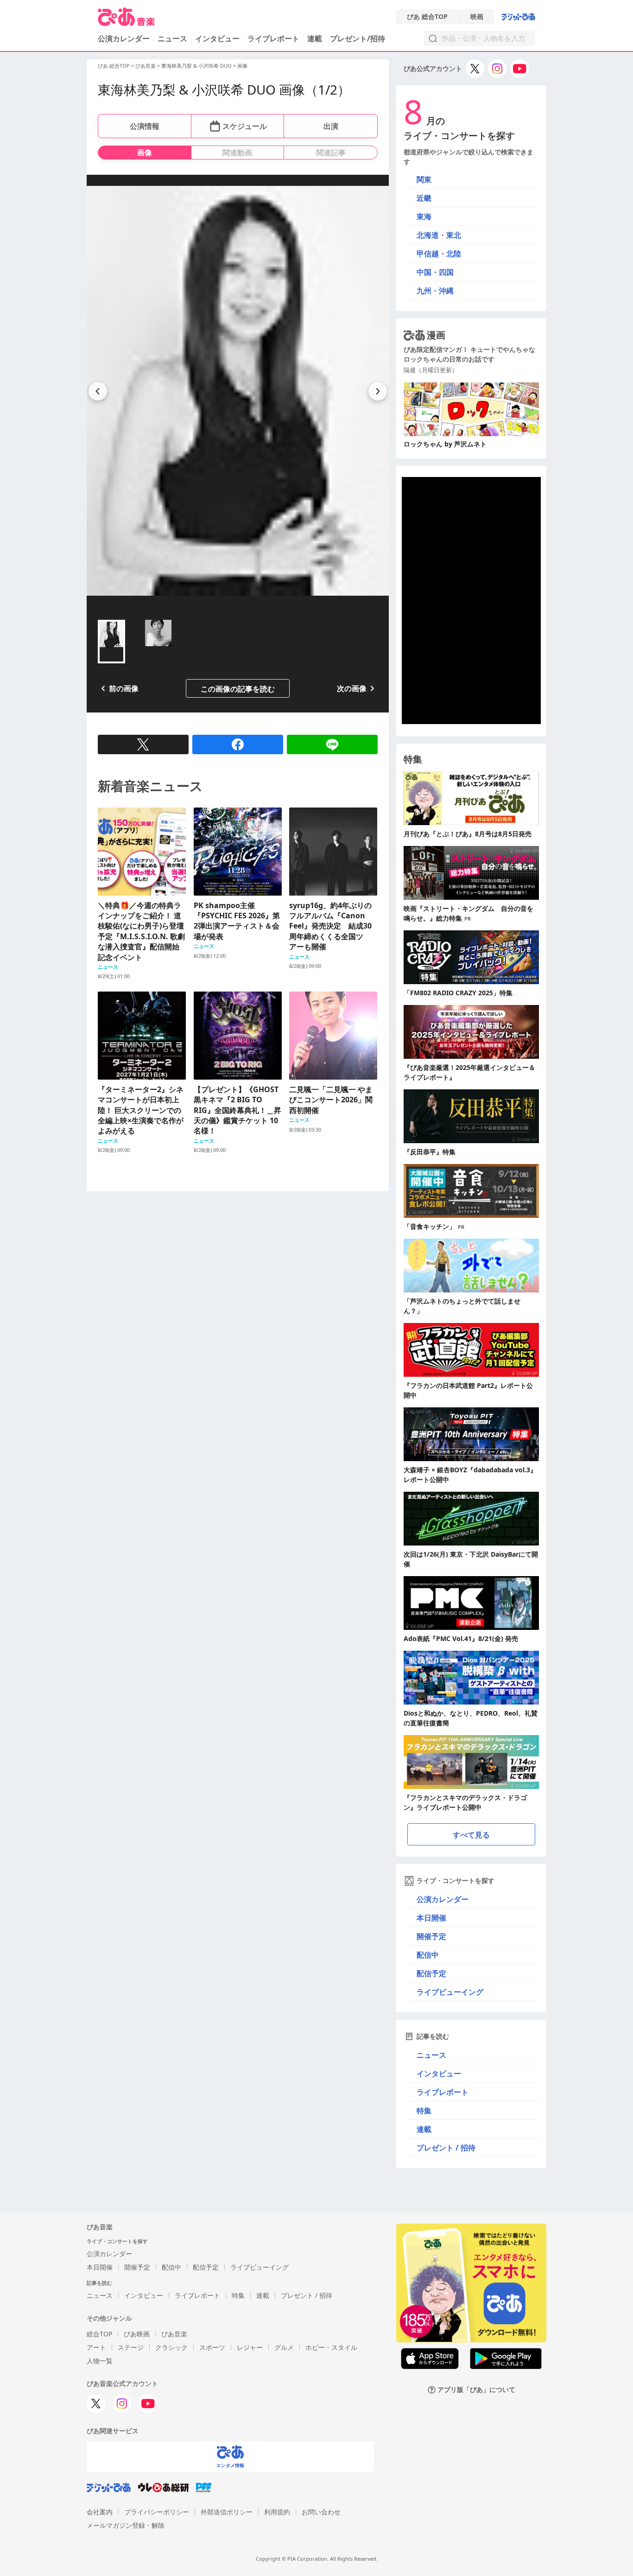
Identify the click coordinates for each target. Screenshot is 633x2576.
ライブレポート (273, 38)
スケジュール (245, 126)
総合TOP (99, 2334)
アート (96, 2347)
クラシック (171, 2347)
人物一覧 (100, 2361)
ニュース (172, 38)
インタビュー (217, 38)
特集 (424, 2111)
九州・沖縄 (435, 291)
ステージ (131, 2347)
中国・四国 (435, 272)
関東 (424, 179)
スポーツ (212, 2347)
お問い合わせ (321, 2512)
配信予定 (431, 1973)
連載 (315, 38)
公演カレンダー (443, 1899)
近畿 (424, 198)
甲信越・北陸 (439, 254)
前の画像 (124, 688)
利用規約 (277, 2512)
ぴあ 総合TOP (427, 17)
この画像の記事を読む (238, 689)
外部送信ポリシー (227, 2512)
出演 (331, 126)
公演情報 (145, 126)
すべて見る (471, 1835)
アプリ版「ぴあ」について (476, 2390)
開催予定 (431, 1936)
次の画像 (352, 688)
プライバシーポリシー (157, 2512)
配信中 (428, 1955)
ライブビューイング (450, 1992)
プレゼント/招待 (358, 38)
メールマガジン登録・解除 (126, 2525)
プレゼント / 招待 (446, 2148)
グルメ (284, 2347)
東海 (424, 216)
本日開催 (431, 1918)
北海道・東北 (439, 235)
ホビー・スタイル (331, 2347)
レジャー (250, 2347)
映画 (477, 17)
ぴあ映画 (137, 2334)
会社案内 (100, 2512)
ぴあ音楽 (146, 66)
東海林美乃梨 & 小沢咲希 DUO (196, 66)
